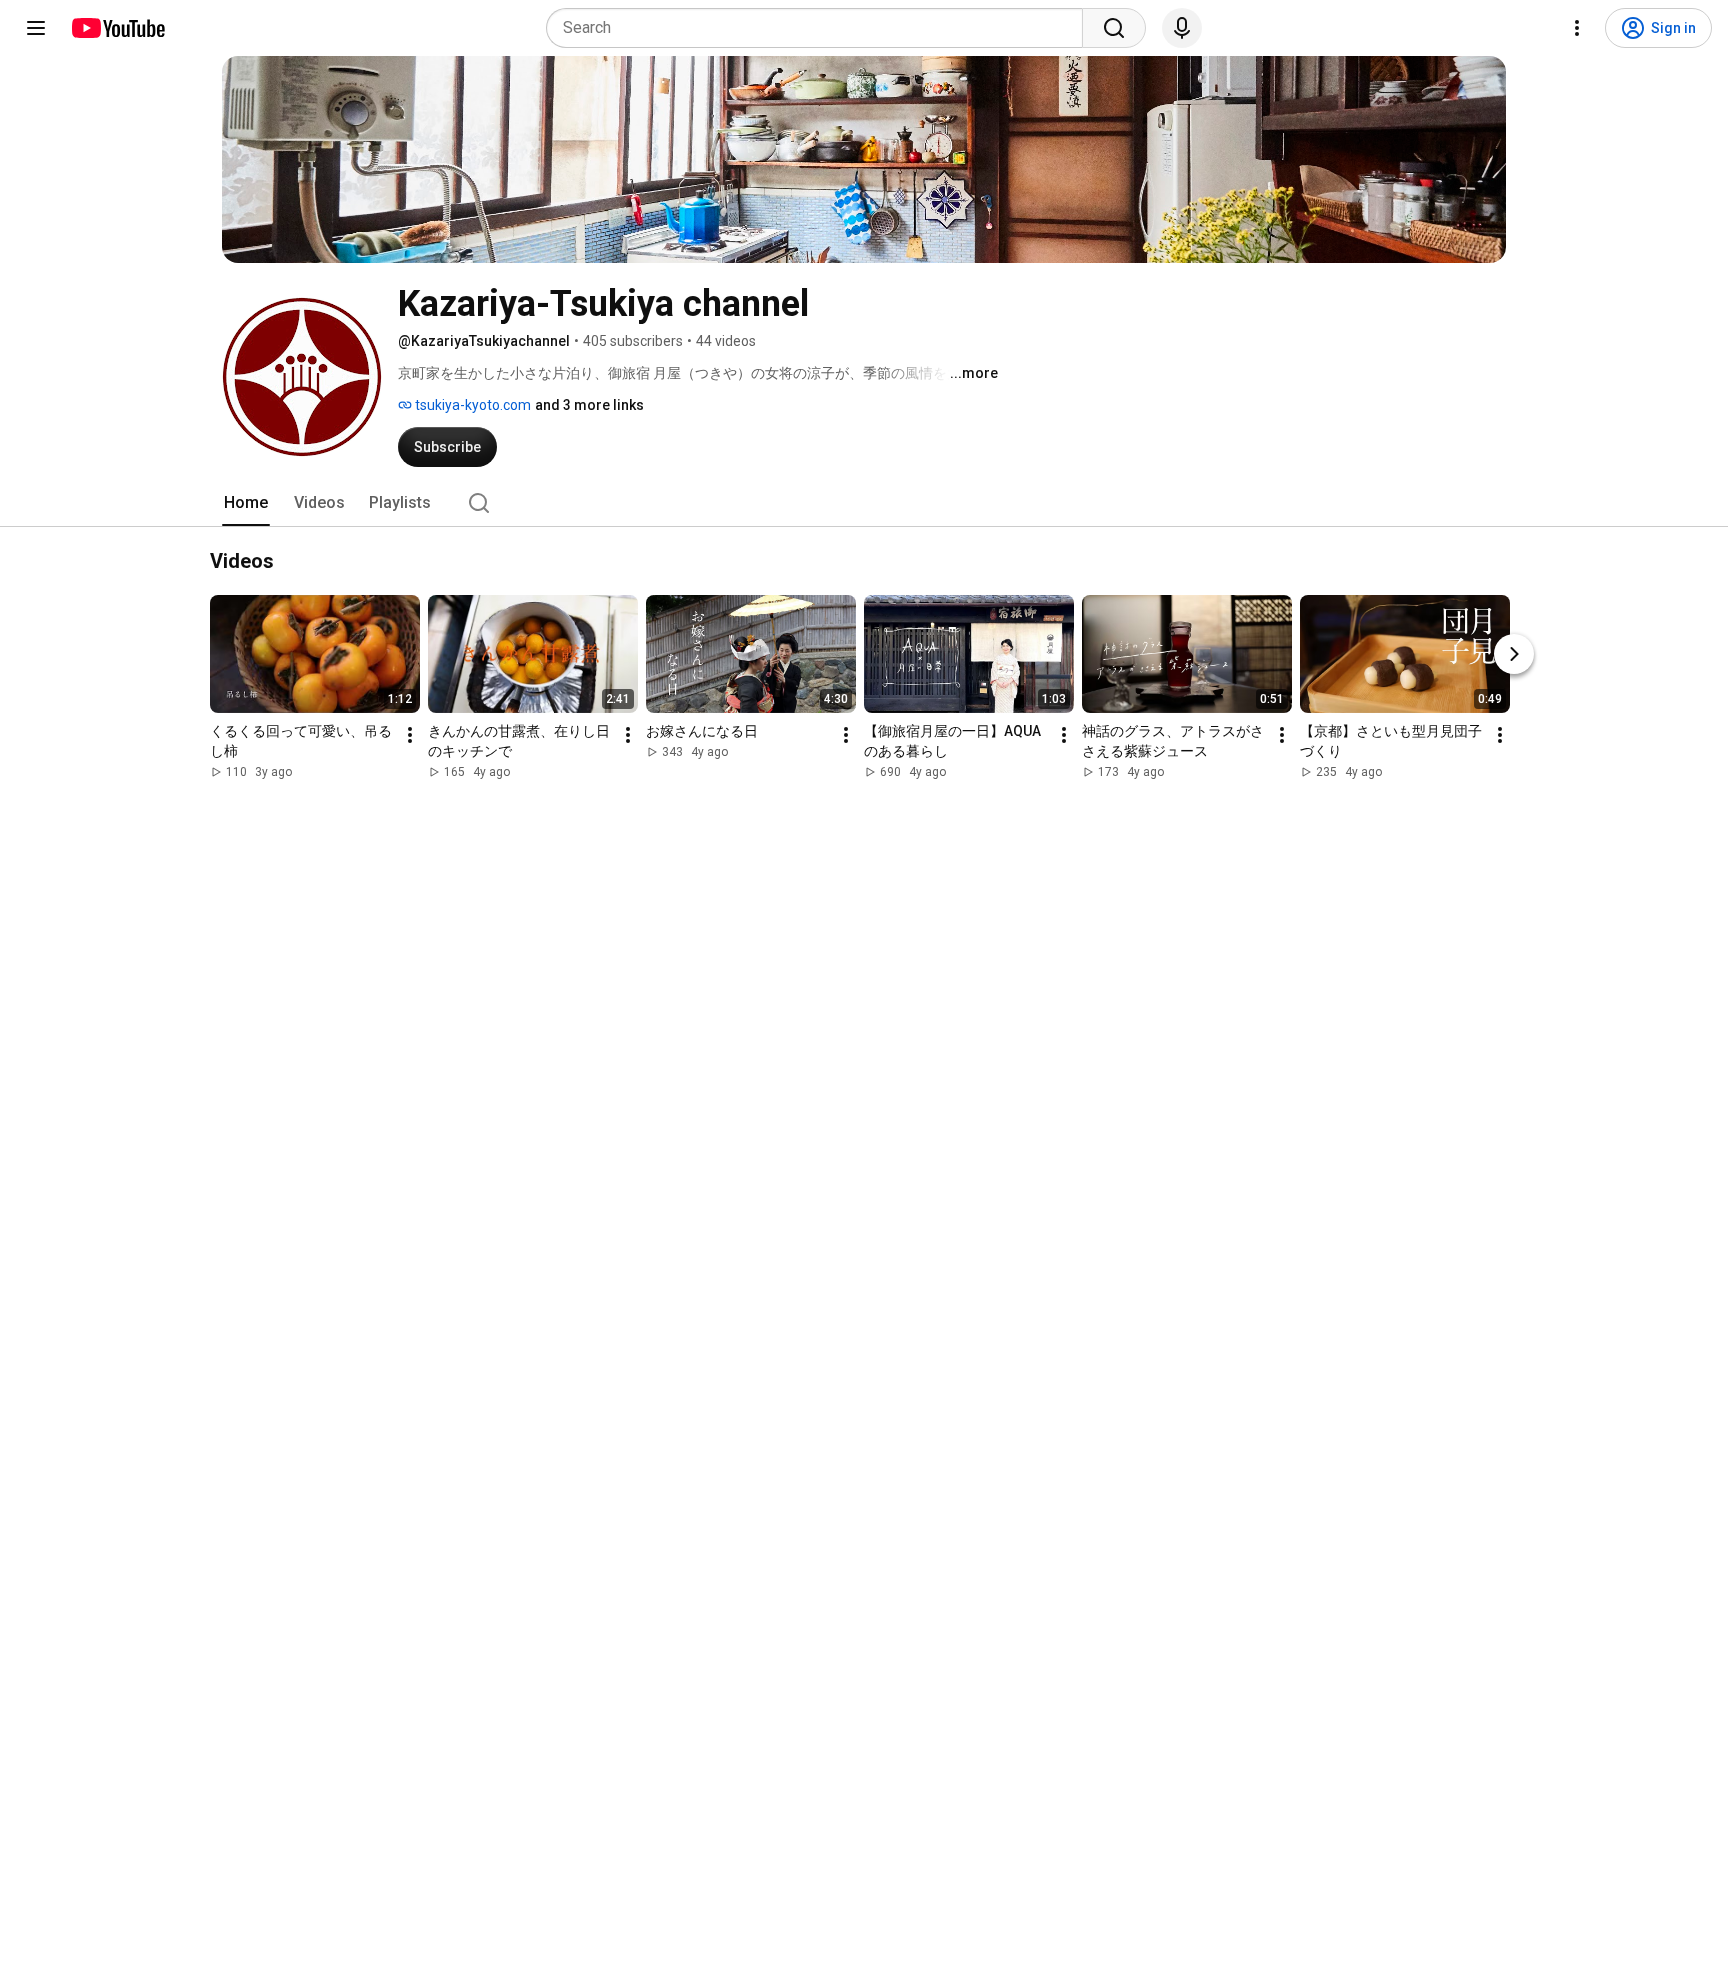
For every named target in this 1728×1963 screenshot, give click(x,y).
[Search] (1114, 28)
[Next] (1514, 654)
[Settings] (1577, 28)
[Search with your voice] (1182, 28)
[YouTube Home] (117, 28)
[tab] (246, 503)
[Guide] (36, 28)
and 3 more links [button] (589, 405)
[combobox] (820, 28)
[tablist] (864, 503)
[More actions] (410, 735)
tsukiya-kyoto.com (471, 405)
